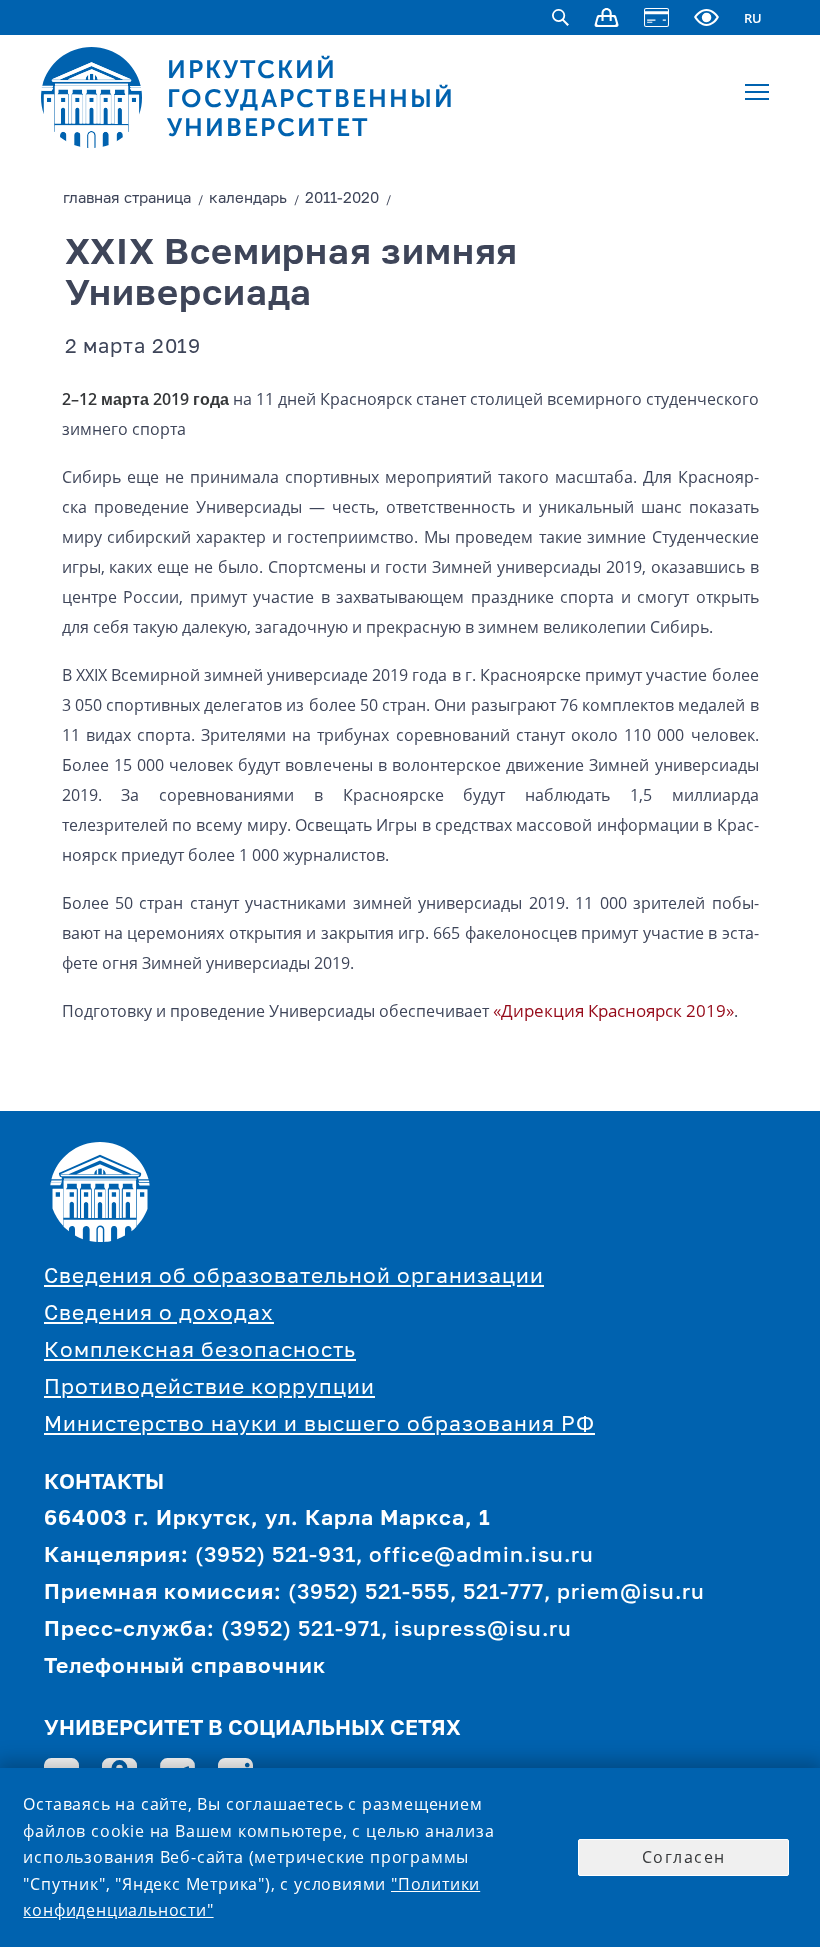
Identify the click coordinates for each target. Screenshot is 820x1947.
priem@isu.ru (631, 1593)
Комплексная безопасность (200, 1351)
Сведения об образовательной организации (294, 1277)
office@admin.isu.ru (481, 1556)
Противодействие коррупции (209, 1388)
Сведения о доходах (159, 1314)
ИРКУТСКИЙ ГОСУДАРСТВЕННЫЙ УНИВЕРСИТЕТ (311, 98)
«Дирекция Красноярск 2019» (613, 1010)
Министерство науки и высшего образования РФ (319, 1425)
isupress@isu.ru (483, 1630)
